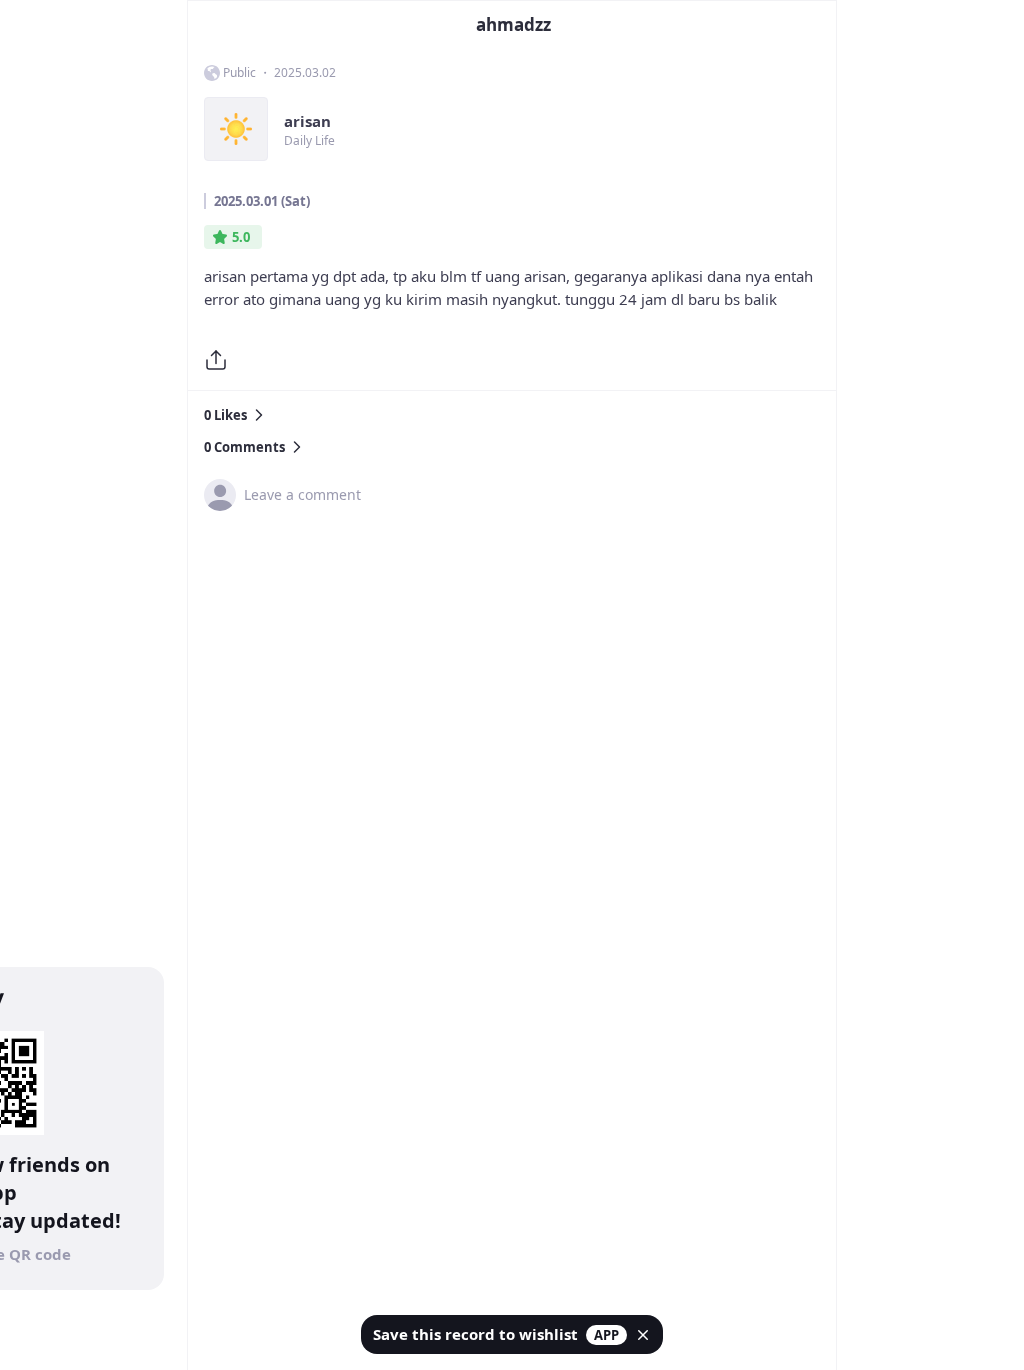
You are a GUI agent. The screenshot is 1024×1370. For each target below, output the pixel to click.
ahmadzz (513, 24)
